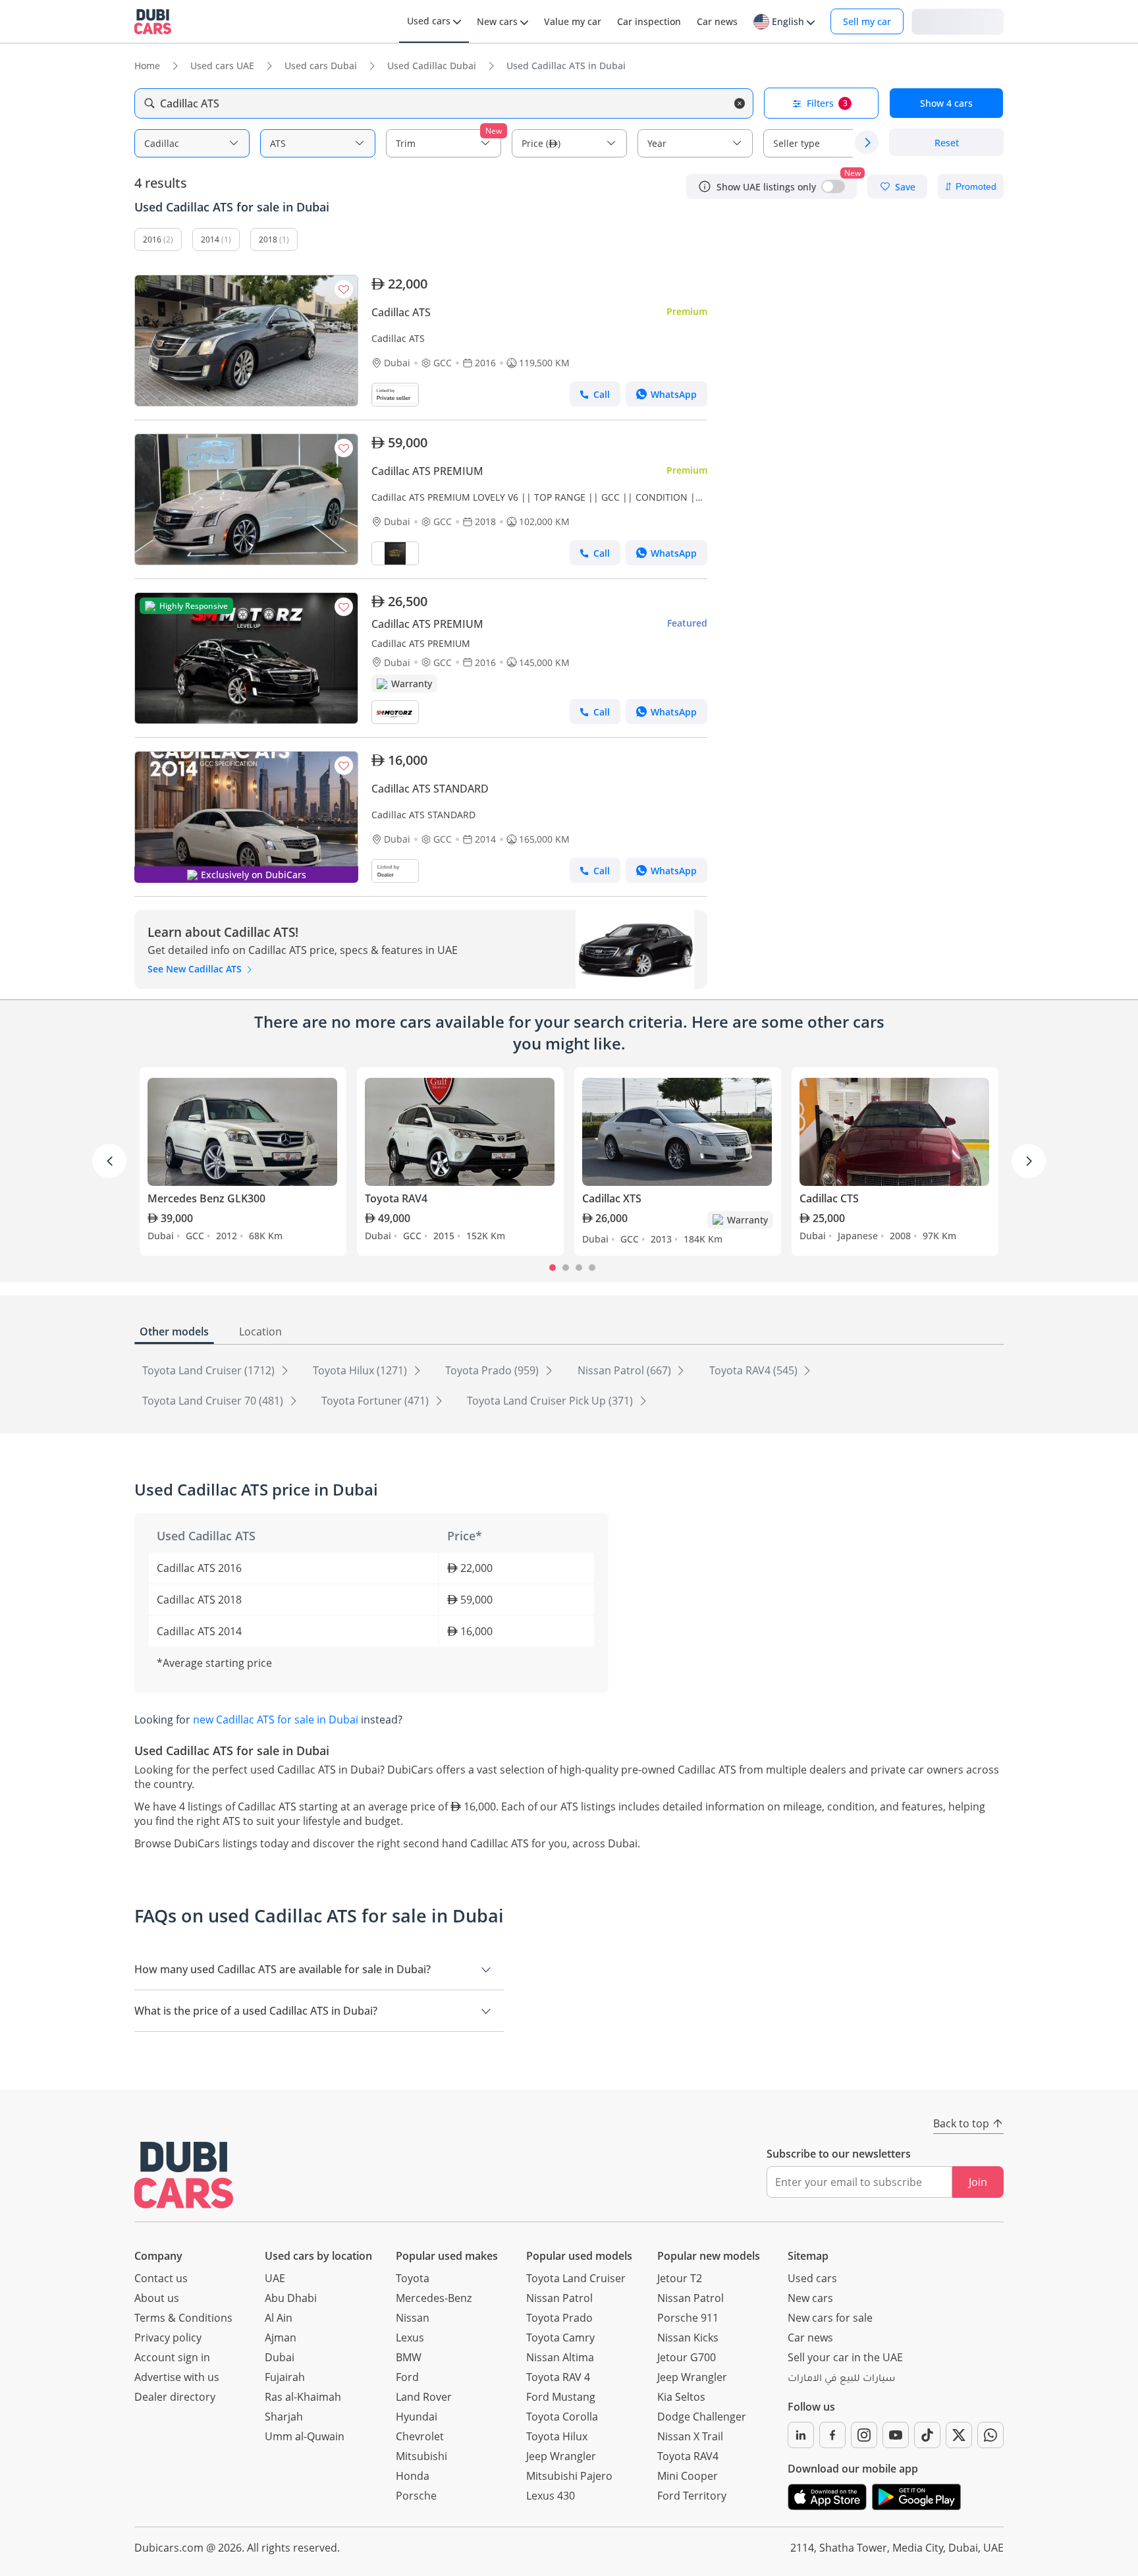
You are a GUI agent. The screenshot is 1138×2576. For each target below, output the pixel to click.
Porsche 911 (688, 2318)
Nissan (413, 2318)
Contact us (161, 2278)
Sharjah (284, 2417)
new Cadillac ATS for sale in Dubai (276, 1720)
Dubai (280, 2357)
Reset (947, 143)
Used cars (812, 2278)
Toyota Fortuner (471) (376, 1401)
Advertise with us (177, 2377)
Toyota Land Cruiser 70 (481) (214, 1401)
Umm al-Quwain (305, 2436)
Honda (413, 2476)
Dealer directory (175, 2397)
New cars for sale (830, 2318)
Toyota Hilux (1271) (361, 1370)
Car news (810, 2338)
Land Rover (424, 2397)
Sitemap (808, 2256)
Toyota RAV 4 (558, 2377)
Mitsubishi (421, 2456)
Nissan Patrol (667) (626, 1370)
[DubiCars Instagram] (864, 2435)
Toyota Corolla (562, 2417)
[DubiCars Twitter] (959, 2435)
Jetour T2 (680, 2278)
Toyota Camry (560, 2338)
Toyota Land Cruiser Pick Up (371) (551, 1401)
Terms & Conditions (183, 2318)
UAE (275, 2278)
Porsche (416, 2496)
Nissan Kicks (688, 2338)
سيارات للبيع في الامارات (841, 2380)
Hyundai (417, 2417)
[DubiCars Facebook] (832, 2435)
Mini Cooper (688, 2476)
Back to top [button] (961, 2123)
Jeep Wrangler (561, 2456)
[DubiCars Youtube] (896, 2435)
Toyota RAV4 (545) (755, 1370)
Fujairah (285, 2377)
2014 (210, 239)
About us (157, 2298)
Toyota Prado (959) (493, 1370)
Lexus (410, 2338)
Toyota (413, 2278)
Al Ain (279, 2318)
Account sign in (172, 2357)
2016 (152, 239)
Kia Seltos (681, 2397)
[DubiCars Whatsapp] (990, 2435)
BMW (409, 2357)
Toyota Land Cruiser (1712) (210, 1370)
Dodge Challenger (702, 2417)
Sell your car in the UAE (845, 2357)
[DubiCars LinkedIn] (801, 2435)
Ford (407, 2377)
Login (958, 21)
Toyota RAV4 (688, 2456)
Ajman (281, 2338)
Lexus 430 (551, 2496)
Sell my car (867, 21)
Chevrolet (420, 2436)
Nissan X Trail (690, 2436)
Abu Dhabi (291, 2298)
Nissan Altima (560, 2357)
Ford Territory (692, 2496)
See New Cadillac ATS (196, 969)
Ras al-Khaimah (303, 2397)
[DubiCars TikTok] (927, 2435)
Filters (827, 103)
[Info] (705, 186)
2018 (268, 239)
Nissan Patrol (559, 2298)
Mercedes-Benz (434, 2298)
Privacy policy (168, 2338)
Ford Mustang (561, 2397)
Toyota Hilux (557, 2436)
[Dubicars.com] (184, 2175)
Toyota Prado (559, 2318)
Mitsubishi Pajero (569, 2476)
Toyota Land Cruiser (576, 2278)
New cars (810, 2298)
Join (978, 2182)
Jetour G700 (687, 2357)
